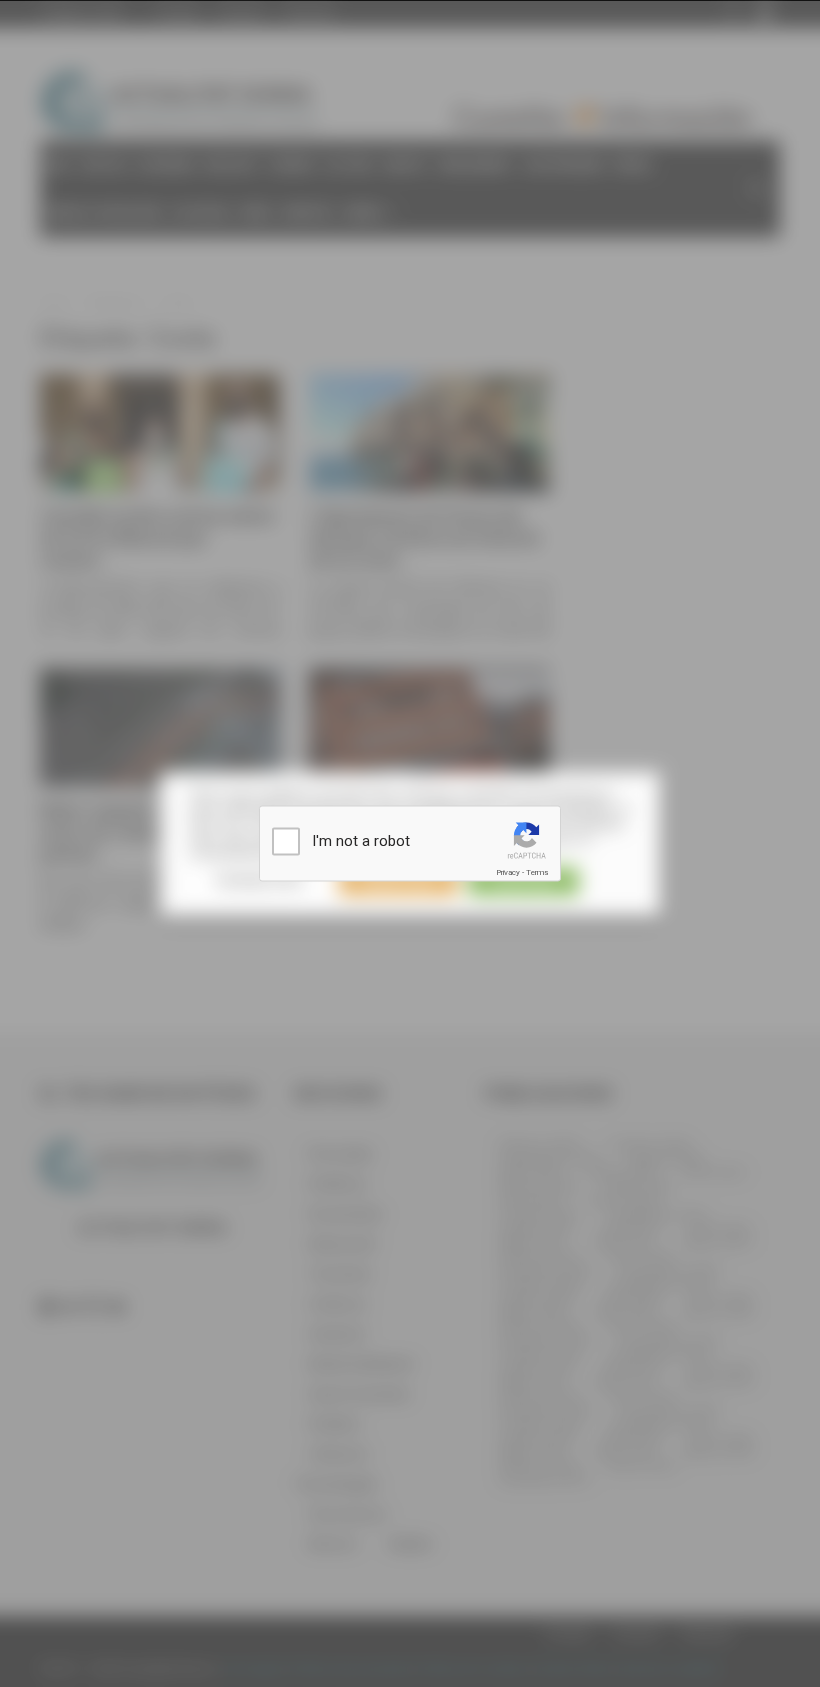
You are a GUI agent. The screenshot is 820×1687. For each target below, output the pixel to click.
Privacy (508, 872)
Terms (537, 872)
